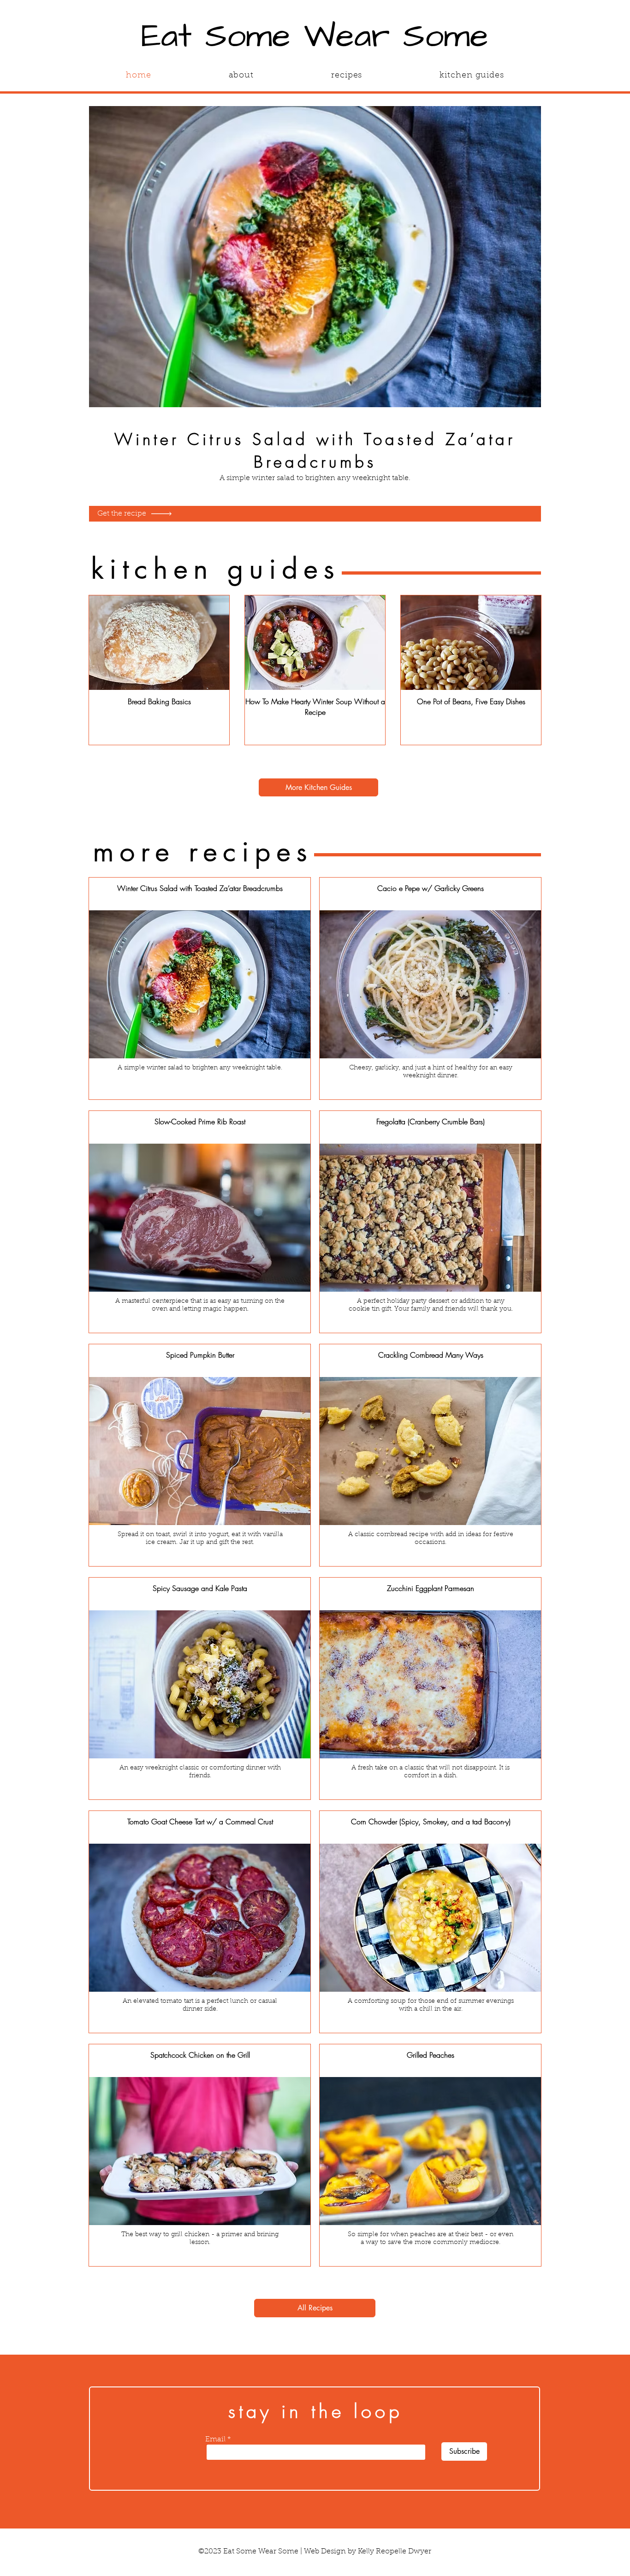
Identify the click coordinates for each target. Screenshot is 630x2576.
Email (215, 2439)
